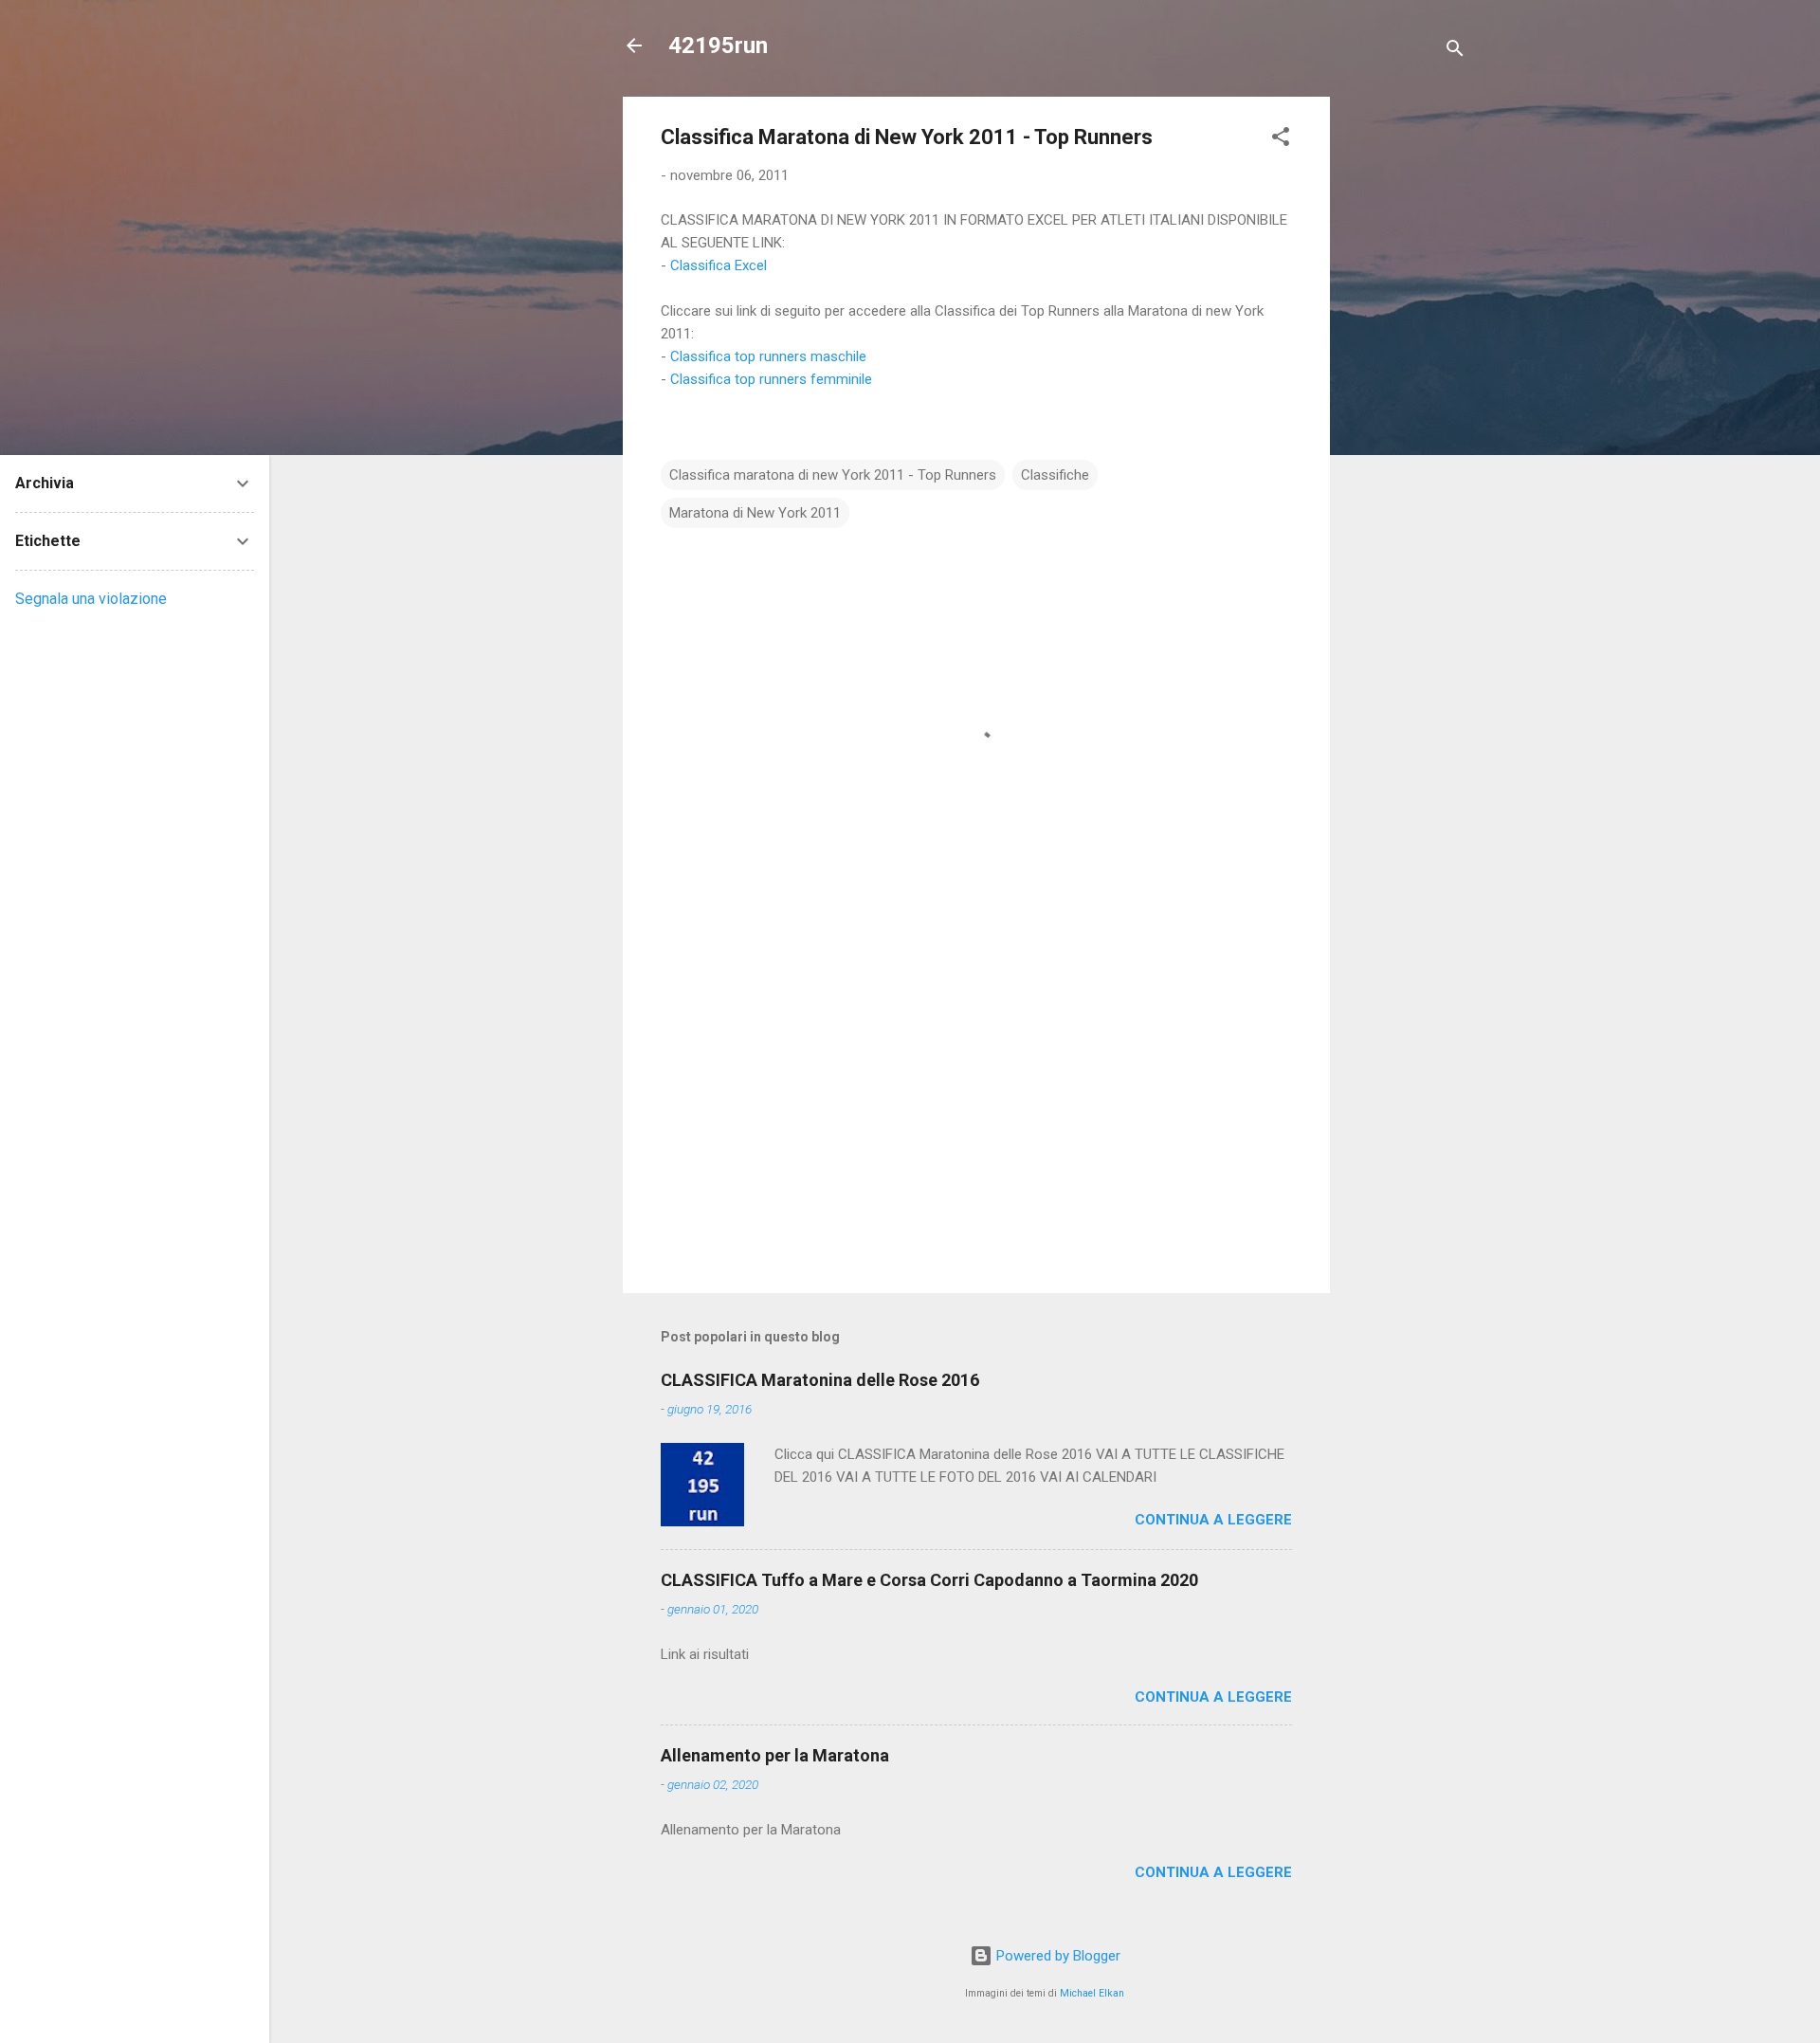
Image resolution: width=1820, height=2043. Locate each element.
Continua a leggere (1213, 1520)
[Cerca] (1455, 52)
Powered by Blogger (1056, 1956)
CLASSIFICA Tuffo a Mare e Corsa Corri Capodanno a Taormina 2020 (929, 1580)
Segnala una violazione (91, 599)
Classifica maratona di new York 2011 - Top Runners (833, 475)
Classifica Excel (719, 265)
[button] (1281, 140)
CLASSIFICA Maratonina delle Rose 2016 (820, 1380)
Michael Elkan (1092, 1993)
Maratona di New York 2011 (755, 513)
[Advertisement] (1406, 381)
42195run (718, 46)
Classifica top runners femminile (771, 379)
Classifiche (1055, 475)
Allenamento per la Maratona (775, 1755)
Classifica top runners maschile (768, 356)
